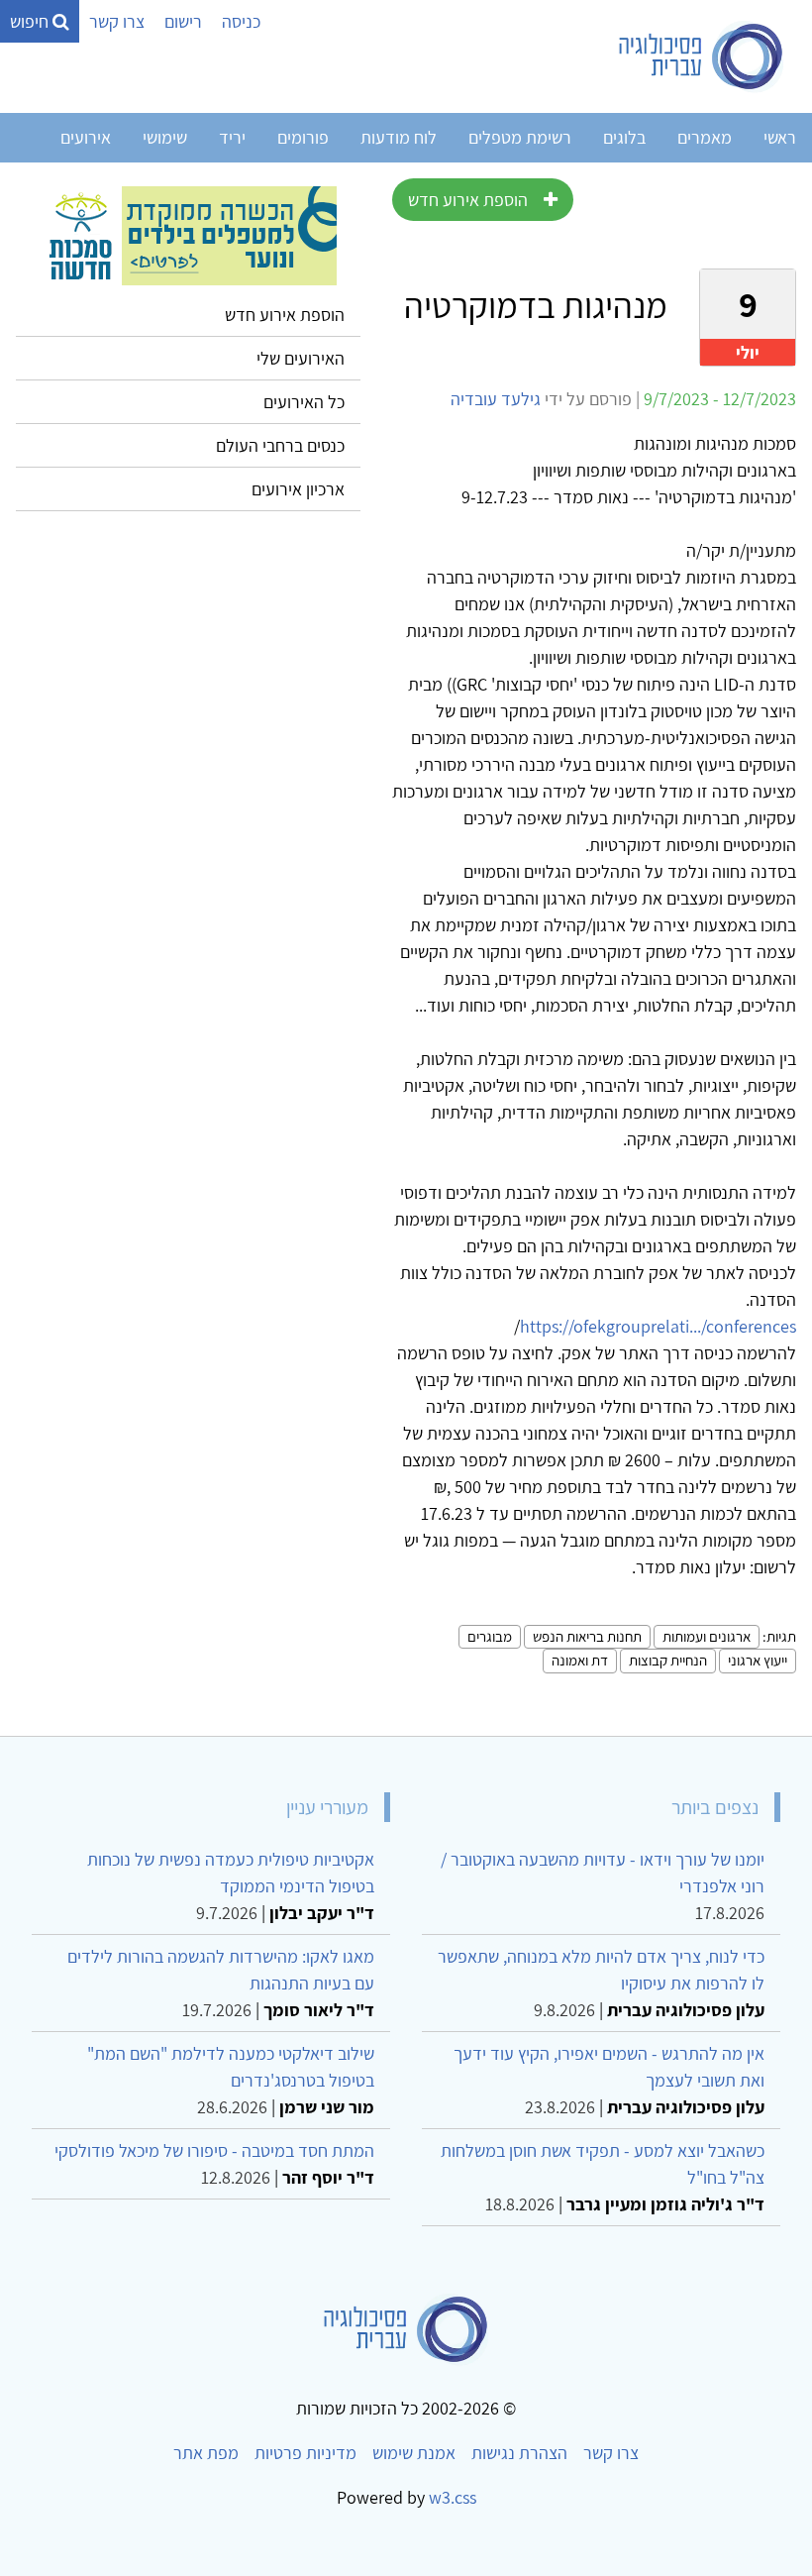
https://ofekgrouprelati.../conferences (658, 1326)
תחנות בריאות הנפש (587, 1636)
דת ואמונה (580, 1660)
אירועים (86, 137)
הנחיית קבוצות (668, 1660)
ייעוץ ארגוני (758, 1660)
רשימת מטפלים (520, 137)
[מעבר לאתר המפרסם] (188, 234)
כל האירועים (304, 402)
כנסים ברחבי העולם (280, 445)
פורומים (303, 137)
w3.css (453, 2497)
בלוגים (624, 137)
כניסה (241, 21)
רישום (183, 21)
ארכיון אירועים (298, 489)
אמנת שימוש (414, 2453)
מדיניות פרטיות (305, 2453)
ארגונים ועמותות (707, 1636)
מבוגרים (490, 1636)
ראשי (780, 137)
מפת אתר (206, 2453)
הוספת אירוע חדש (468, 200)
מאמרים (705, 137)
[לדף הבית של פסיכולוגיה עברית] (702, 56)
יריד (232, 137)
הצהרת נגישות (519, 2453)
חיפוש (31, 21)
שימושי (165, 137)
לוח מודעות (399, 137)
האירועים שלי (301, 358)
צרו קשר (117, 21)
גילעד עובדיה (496, 399)
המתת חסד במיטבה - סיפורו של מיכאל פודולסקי (214, 2150)
